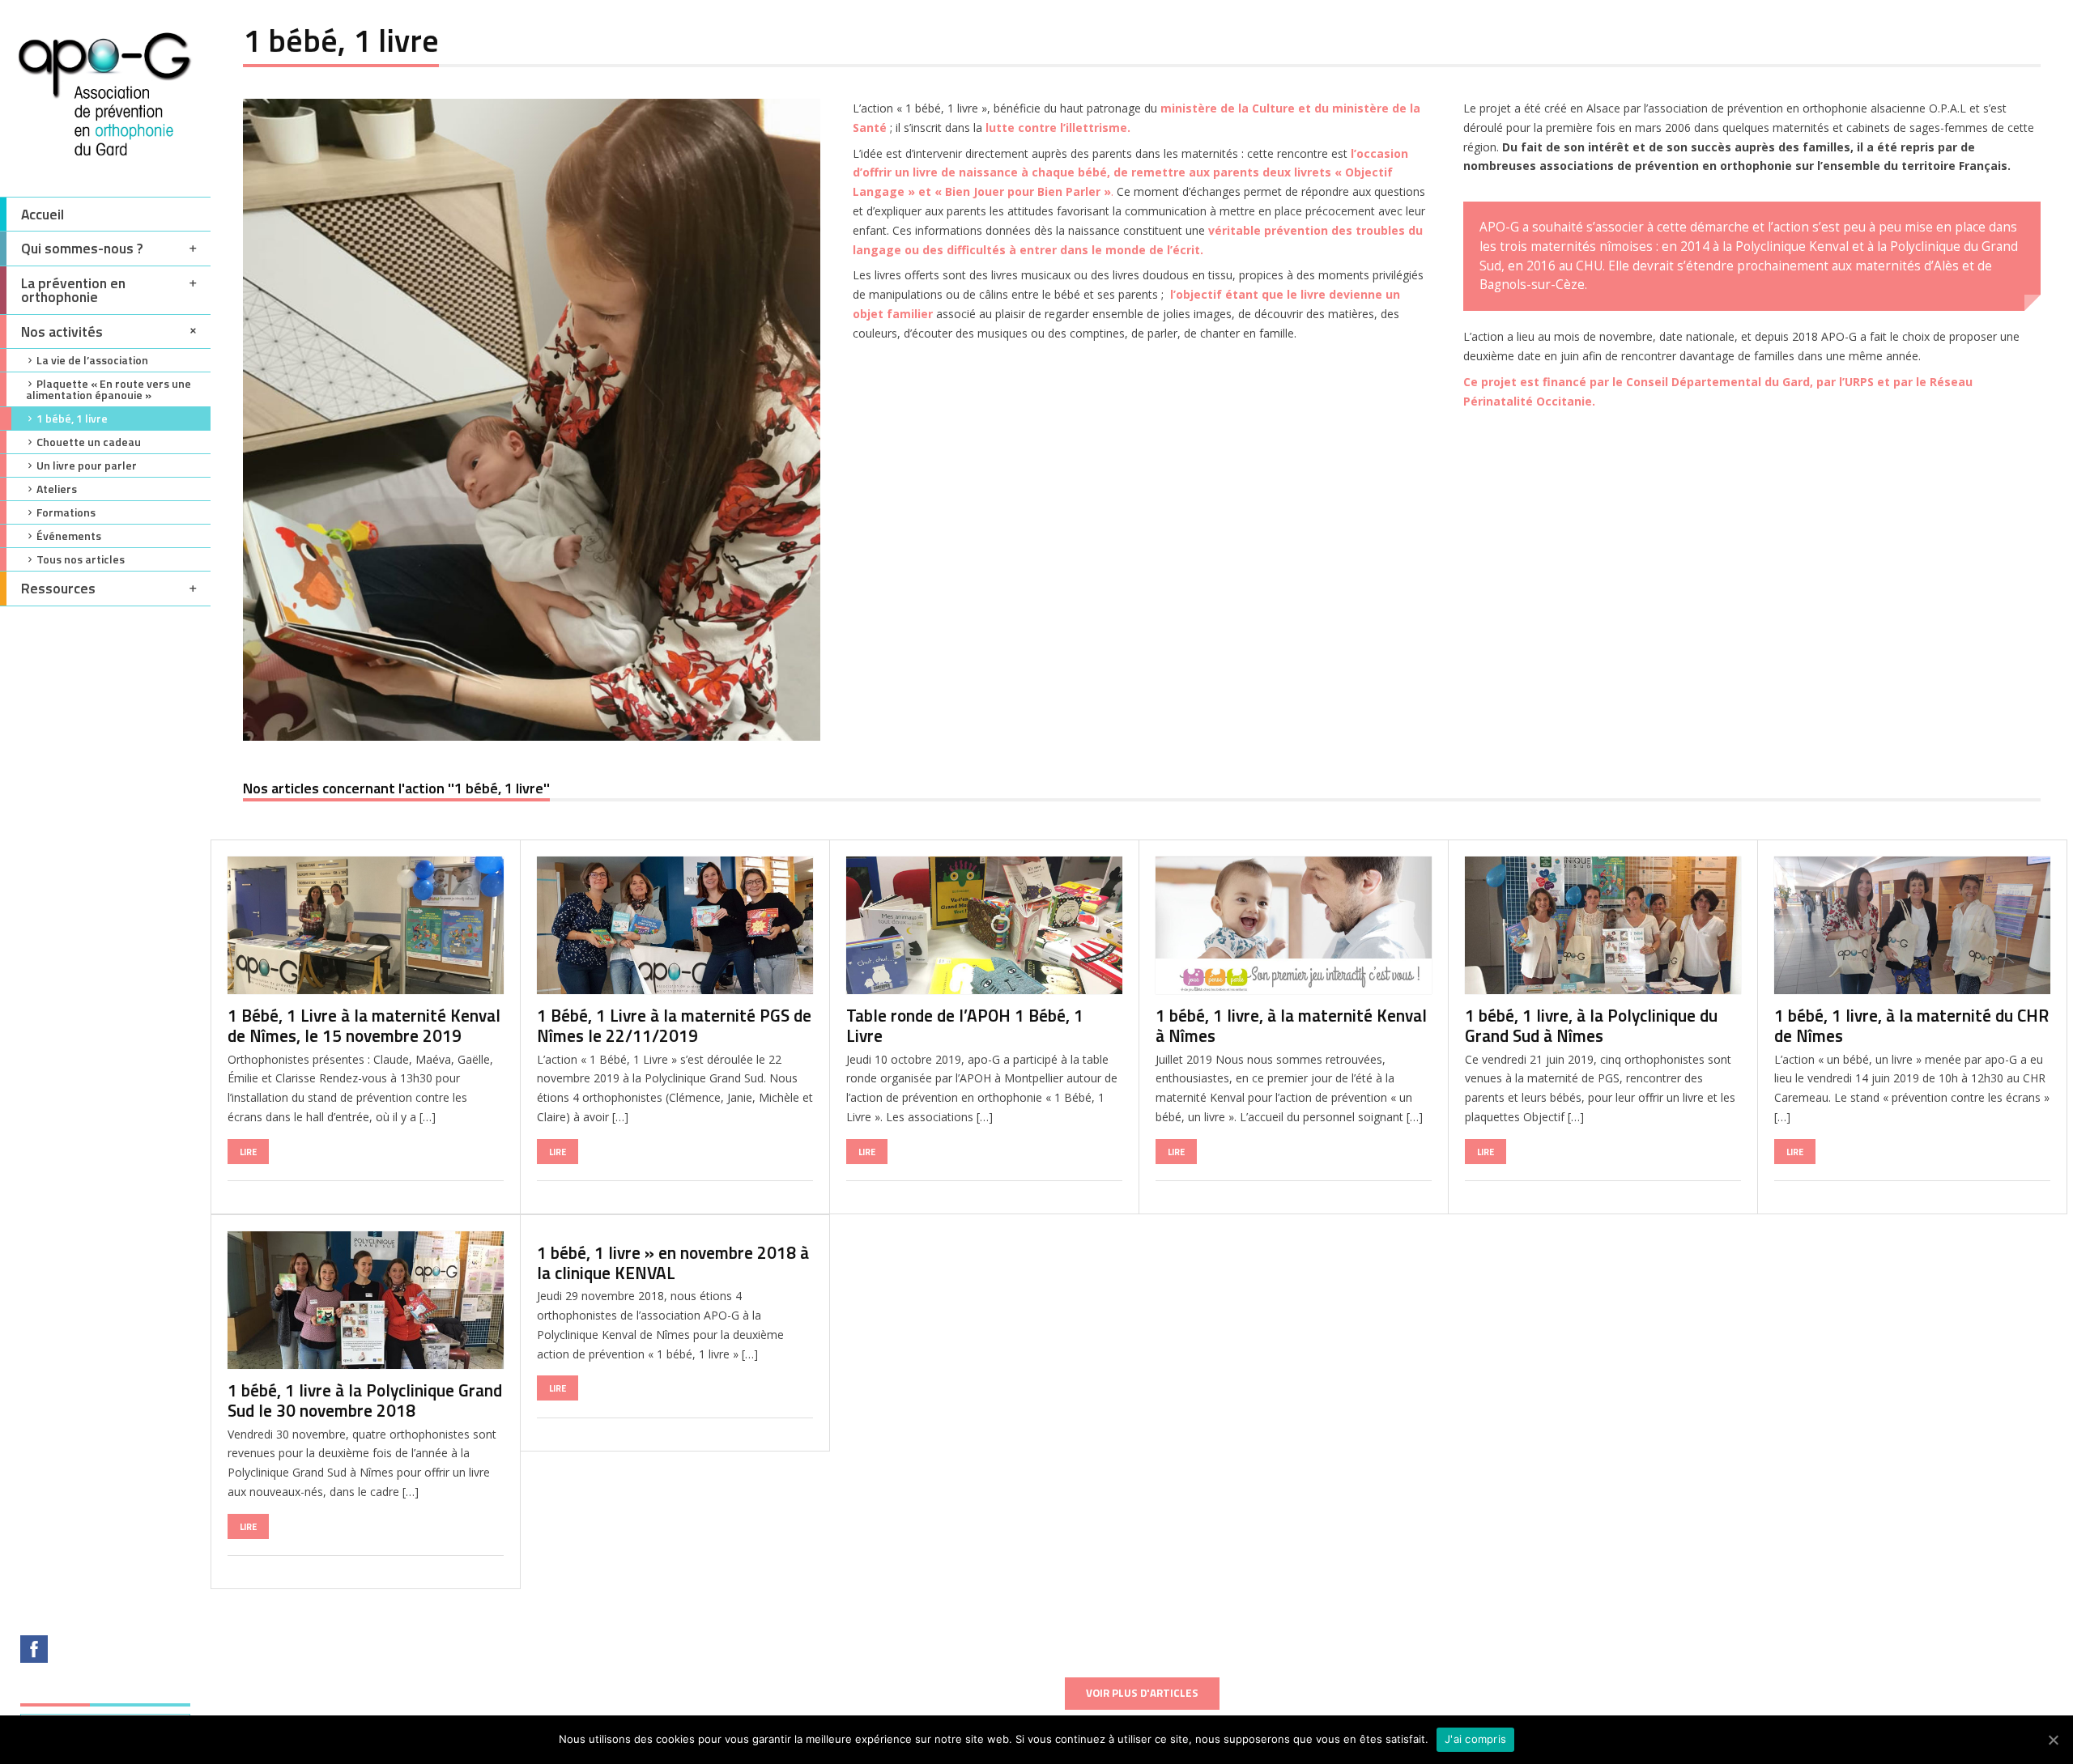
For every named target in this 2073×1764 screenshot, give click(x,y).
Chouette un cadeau (89, 442)
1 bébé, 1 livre (72, 418)
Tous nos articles (81, 559)
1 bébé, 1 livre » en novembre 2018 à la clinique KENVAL (673, 1262)
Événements (69, 536)
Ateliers (57, 489)
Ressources (58, 588)
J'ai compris (1475, 1739)
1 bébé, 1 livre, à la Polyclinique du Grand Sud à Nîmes (1591, 1025)
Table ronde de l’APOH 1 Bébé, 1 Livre (965, 1025)
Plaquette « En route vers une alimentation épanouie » (109, 389)
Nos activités (62, 332)
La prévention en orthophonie (73, 290)
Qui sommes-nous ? (82, 248)
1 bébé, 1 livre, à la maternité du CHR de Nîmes (1911, 1025)
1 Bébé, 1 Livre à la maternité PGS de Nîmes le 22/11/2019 (674, 1025)
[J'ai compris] (2053, 1740)
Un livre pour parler (87, 465)
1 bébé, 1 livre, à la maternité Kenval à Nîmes (1291, 1025)
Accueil (43, 214)
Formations (66, 512)
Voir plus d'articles (1142, 1693)
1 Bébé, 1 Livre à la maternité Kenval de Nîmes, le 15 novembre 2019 (364, 1025)
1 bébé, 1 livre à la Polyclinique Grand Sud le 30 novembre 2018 (365, 1400)
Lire (248, 1152)
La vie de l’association (92, 360)
